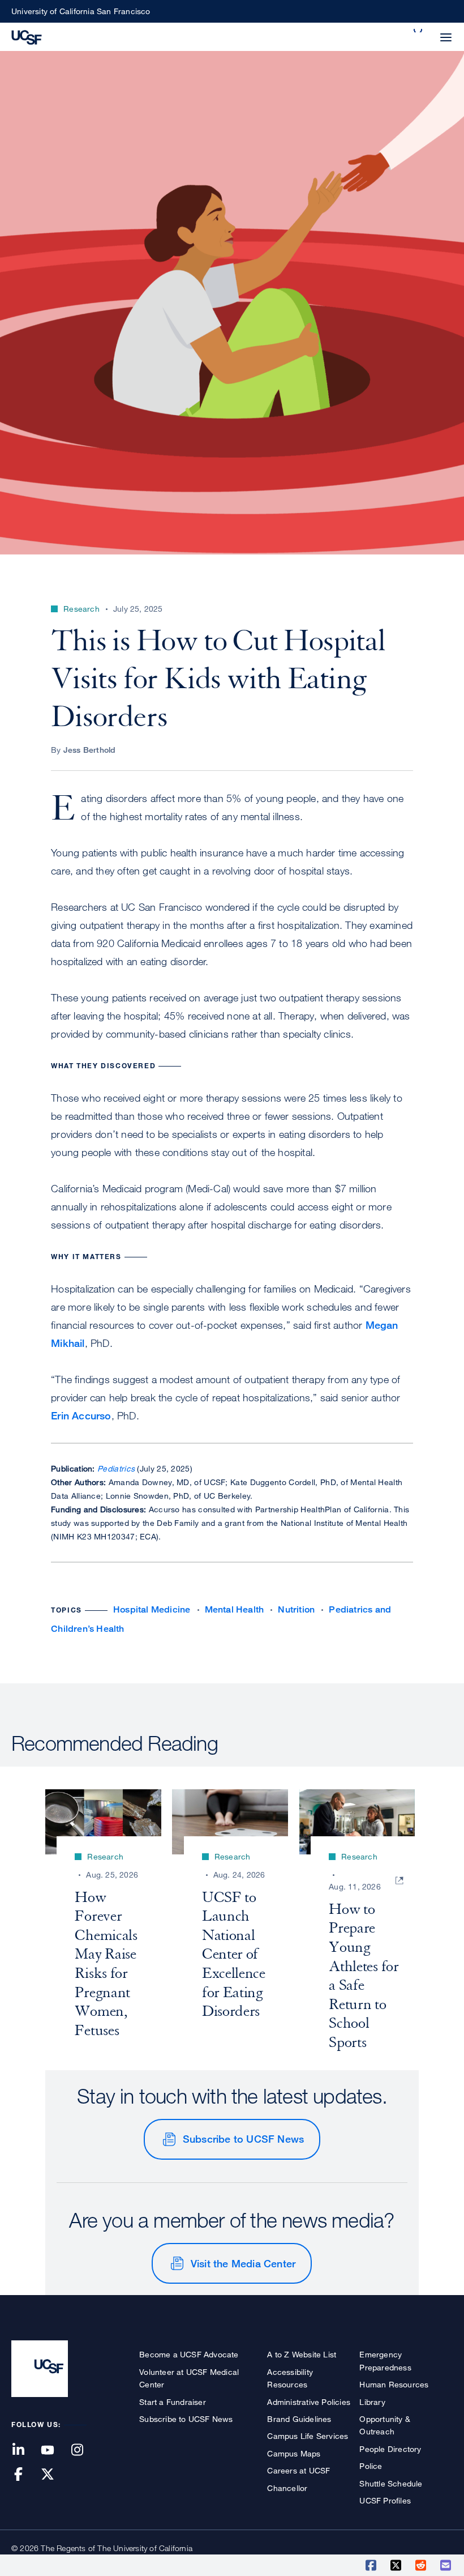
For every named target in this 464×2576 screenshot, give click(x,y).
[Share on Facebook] (372, 2565)
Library (372, 2402)
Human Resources (394, 2384)
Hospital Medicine (152, 1609)
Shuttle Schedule (391, 2483)
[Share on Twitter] (397, 2565)
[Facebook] (25, 2475)
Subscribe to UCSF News (243, 2139)
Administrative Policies (309, 2402)
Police (371, 2466)
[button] (419, 31)
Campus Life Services (308, 2436)
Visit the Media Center (243, 2263)
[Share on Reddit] (422, 2565)
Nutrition (296, 1609)
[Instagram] (84, 2451)
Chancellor (287, 2488)
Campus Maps (294, 2453)
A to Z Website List (302, 2354)
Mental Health (235, 1609)
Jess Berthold (90, 750)
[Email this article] (446, 2565)
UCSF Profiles (385, 2500)
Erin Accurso (81, 1415)
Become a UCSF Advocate (189, 2354)
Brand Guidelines (299, 2419)
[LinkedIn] (25, 2451)
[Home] (27, 36)
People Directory (390, 2449)
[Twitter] (54, 2475)
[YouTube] (54, 2451)
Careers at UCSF (298, 2470)
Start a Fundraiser (173, 2402)
